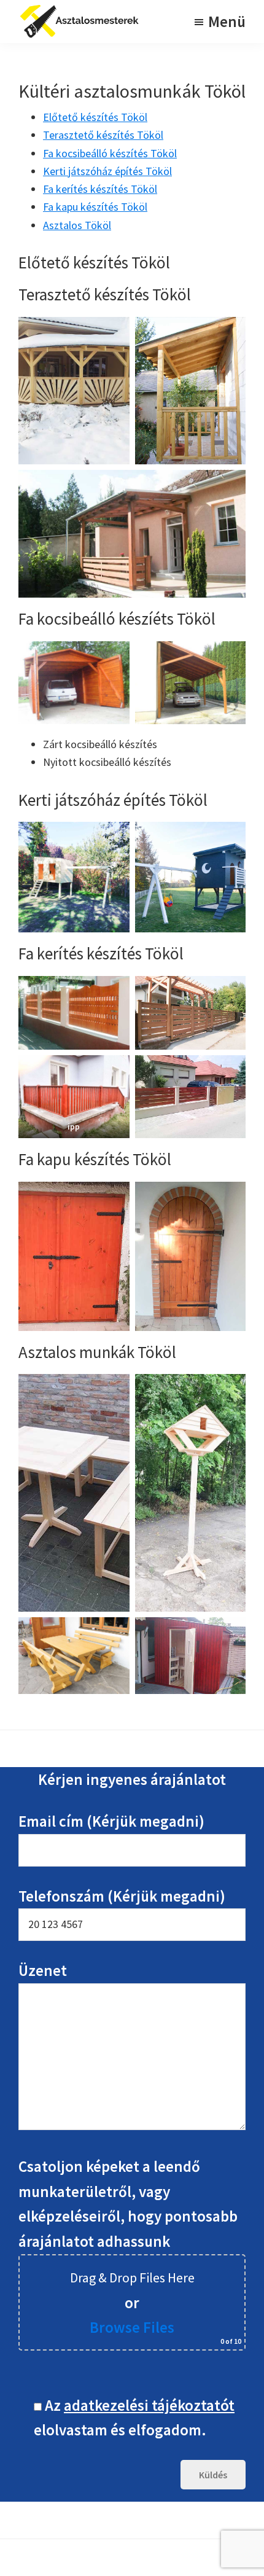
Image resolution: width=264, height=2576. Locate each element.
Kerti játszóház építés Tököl (107, 171)
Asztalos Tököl (77, 225)
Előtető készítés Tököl (95, 117)
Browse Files (132, 2327)
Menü (227, 21)
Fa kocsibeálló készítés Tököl (110, 153)
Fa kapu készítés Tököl (95, 207)
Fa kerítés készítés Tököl (100, 189)
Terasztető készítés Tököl (103, 135)
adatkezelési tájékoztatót (149, 2405)
